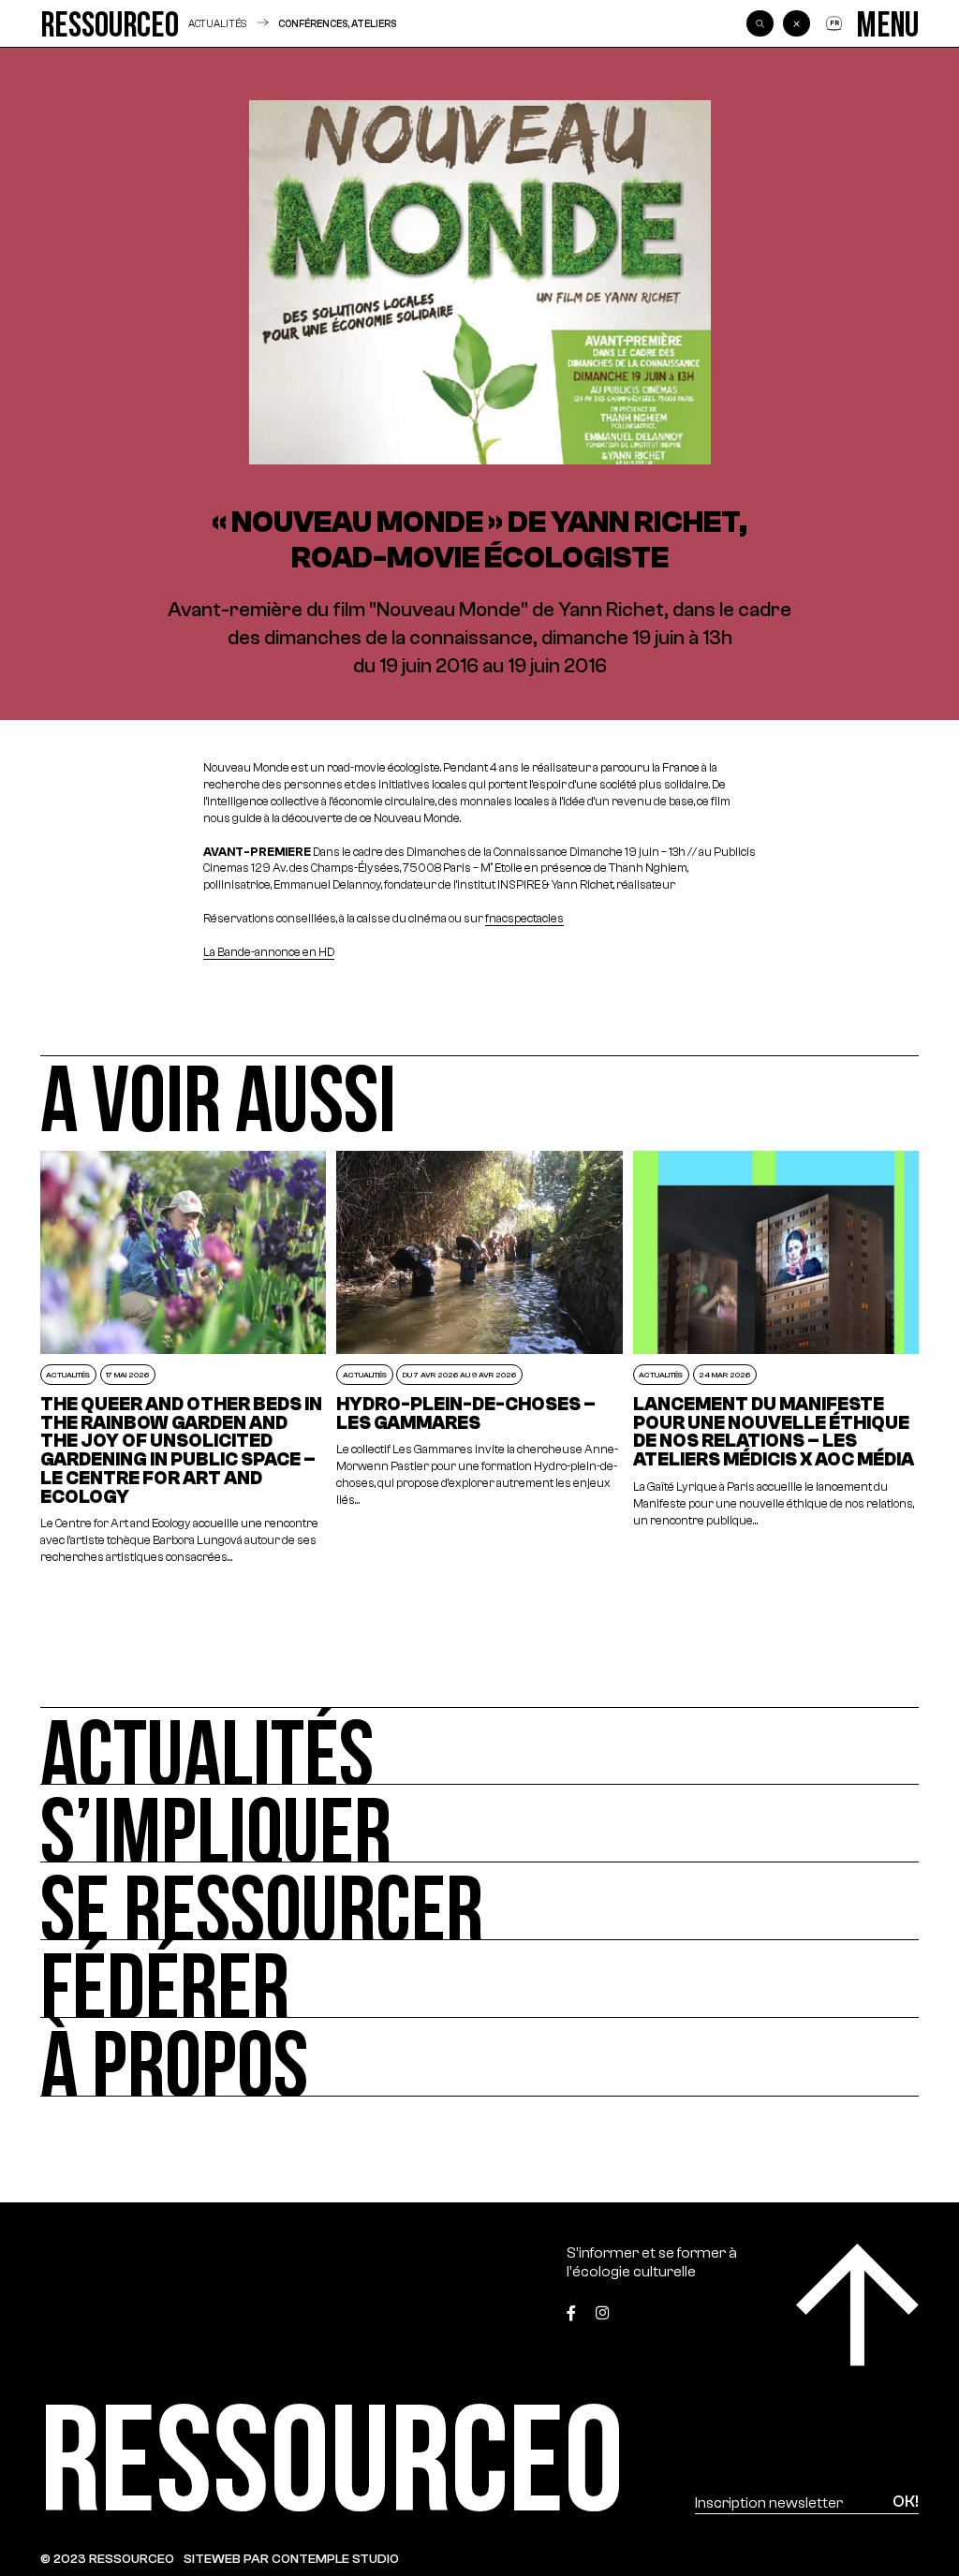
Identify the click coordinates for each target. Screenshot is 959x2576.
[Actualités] (479, 1746)
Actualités (217, 24)
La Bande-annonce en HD (269, 952)
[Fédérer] (479, 1979)
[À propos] (479, 2057)
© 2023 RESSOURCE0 (107, 2559)
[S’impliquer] (479, 1824)
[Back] (796, 23)
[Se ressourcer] (479, 1901)
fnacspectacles (524, 919)
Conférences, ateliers (337, 24)
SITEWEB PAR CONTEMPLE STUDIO (291, 2559)
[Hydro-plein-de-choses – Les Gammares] (479, 1359)
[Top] (857, 2305)
